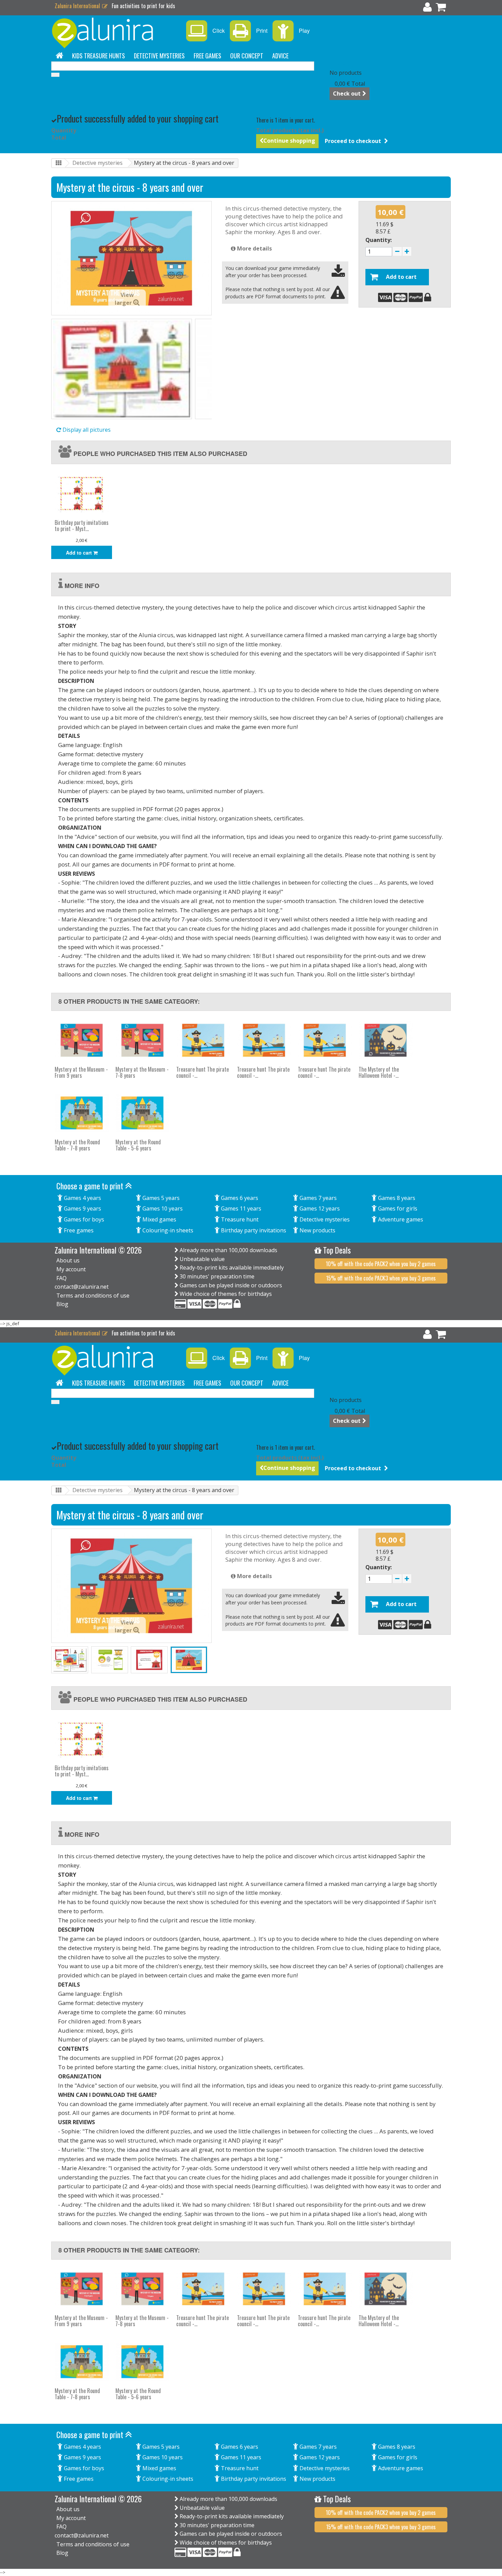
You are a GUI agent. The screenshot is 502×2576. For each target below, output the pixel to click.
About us (68, 1260)
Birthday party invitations (253, 1230)
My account (71, 1269)
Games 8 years (396, 1198)
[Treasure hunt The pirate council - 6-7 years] (203, 1040)
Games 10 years (162, 1208)
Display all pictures (86, 430)
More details (254, 248)
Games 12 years (319, 1208)
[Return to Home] (58, 163)
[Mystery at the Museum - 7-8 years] (142, 1040)
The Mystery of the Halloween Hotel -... (379, 1072)
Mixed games (159, 1219)
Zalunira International (78, 6)
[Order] (441, 9)
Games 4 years (82, 1198)
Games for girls (397, 1208)
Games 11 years (240, 1208)
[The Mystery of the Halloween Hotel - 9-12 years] (386, 1040)
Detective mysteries (159, 56)
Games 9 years (82, 1208)
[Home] (59, 56)
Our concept (247, 56)
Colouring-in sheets (167, 1230)
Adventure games (400, 1219)
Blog (62, 1304)
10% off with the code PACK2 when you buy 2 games (381, 1264)
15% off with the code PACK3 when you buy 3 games (381, 1278)
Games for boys (83, 1219)
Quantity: (379, 240)
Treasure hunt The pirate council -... (203, 1072)
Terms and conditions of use (93, 1296)
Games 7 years (317, 1198)
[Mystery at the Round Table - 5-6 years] (142, 1113)
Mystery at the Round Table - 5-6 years (138, 1145)
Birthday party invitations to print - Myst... (82, 526)
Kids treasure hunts (99, 56)
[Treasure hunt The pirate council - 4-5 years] (264, 1040)
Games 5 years (160, 1198)
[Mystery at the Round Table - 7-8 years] (82, 1113)
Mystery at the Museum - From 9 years (81, 1072)
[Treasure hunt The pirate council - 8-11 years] (325, 1040)
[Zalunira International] (114, 33)
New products (317, 1230)
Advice (280, 56)
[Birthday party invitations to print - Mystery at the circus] (82, 493)
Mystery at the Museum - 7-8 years (142, 1072)
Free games (207, 56)
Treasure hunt (239, 1219)
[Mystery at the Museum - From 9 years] (82, 1040)
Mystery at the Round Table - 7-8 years (77, 1145)
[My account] (427, 9)
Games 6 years (239, 1198)
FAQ (61, 1278)
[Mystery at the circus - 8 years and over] (122, 369)
